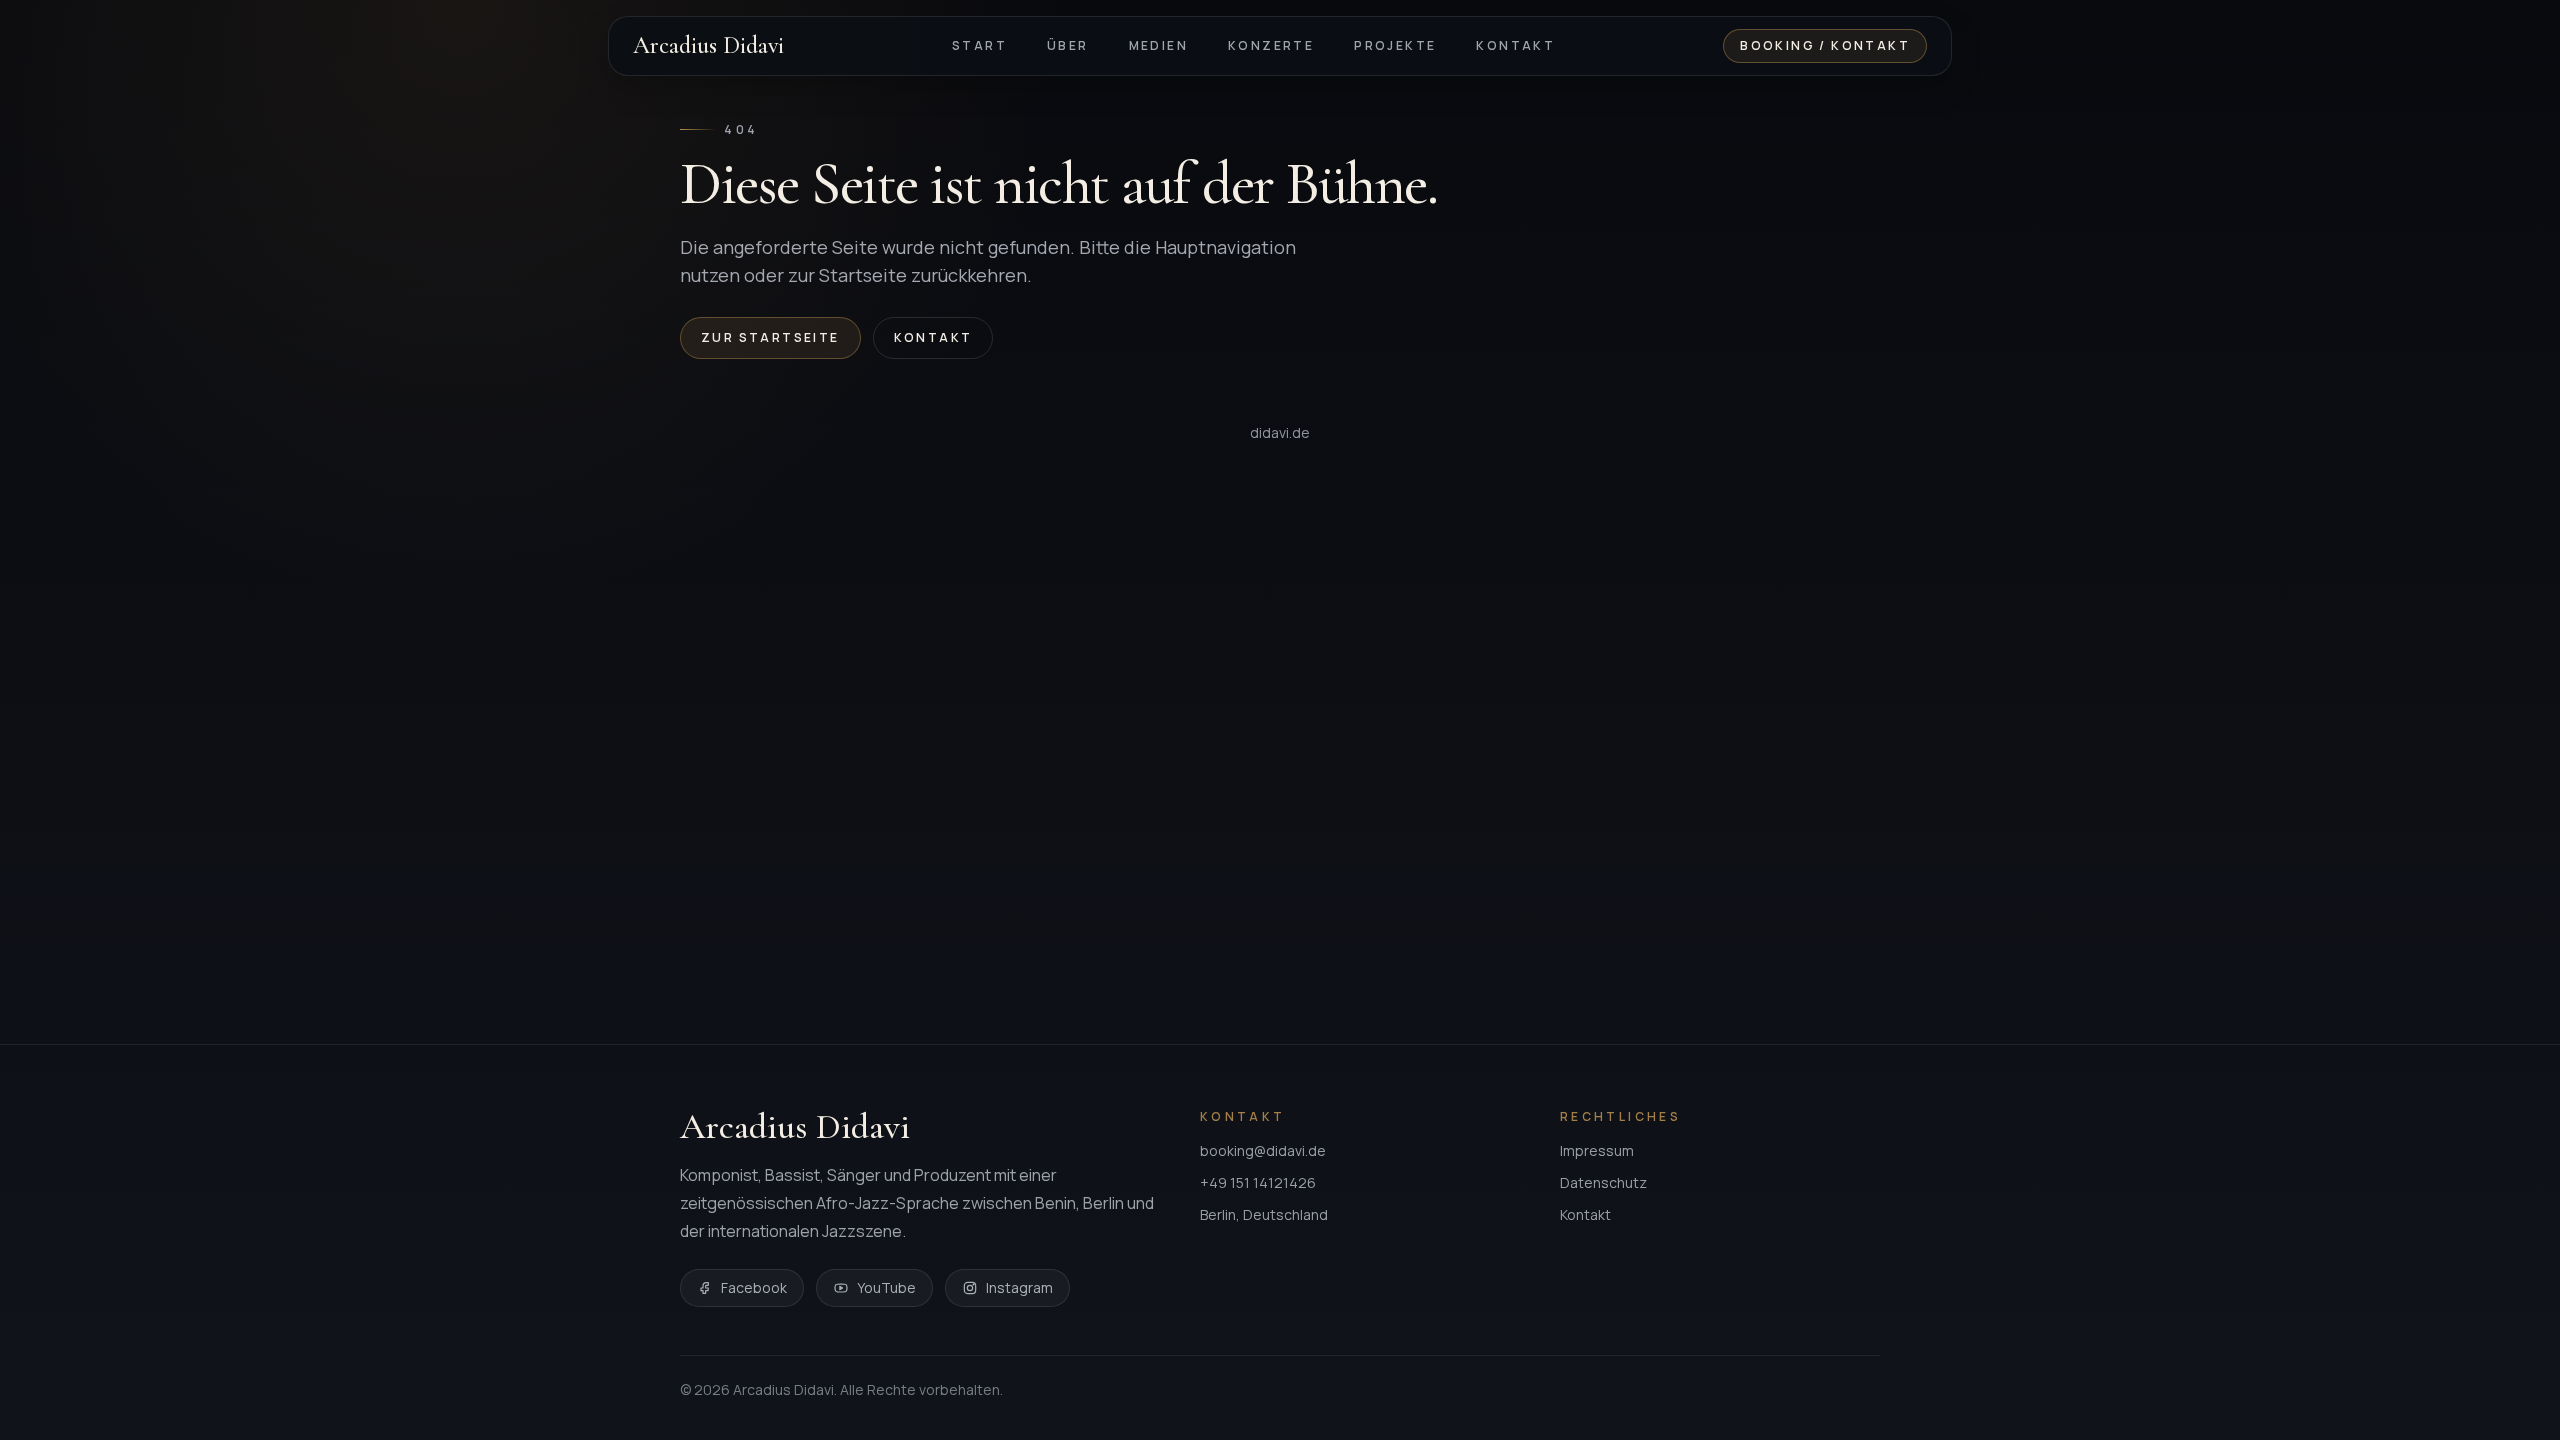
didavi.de (1280, 432)
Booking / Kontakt (1825, 45)
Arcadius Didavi (708, 46)
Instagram (1019, 1287)
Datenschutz (1603, 1182)
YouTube (886, 1287)
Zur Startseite (770, 337)
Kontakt (1515, 45)
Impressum (1597, 1150)
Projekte (1395, 45)
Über (1068, 45)
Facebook (754, 1287)
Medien (1158, 45)
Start (979, 45)
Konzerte (1271, 45)
